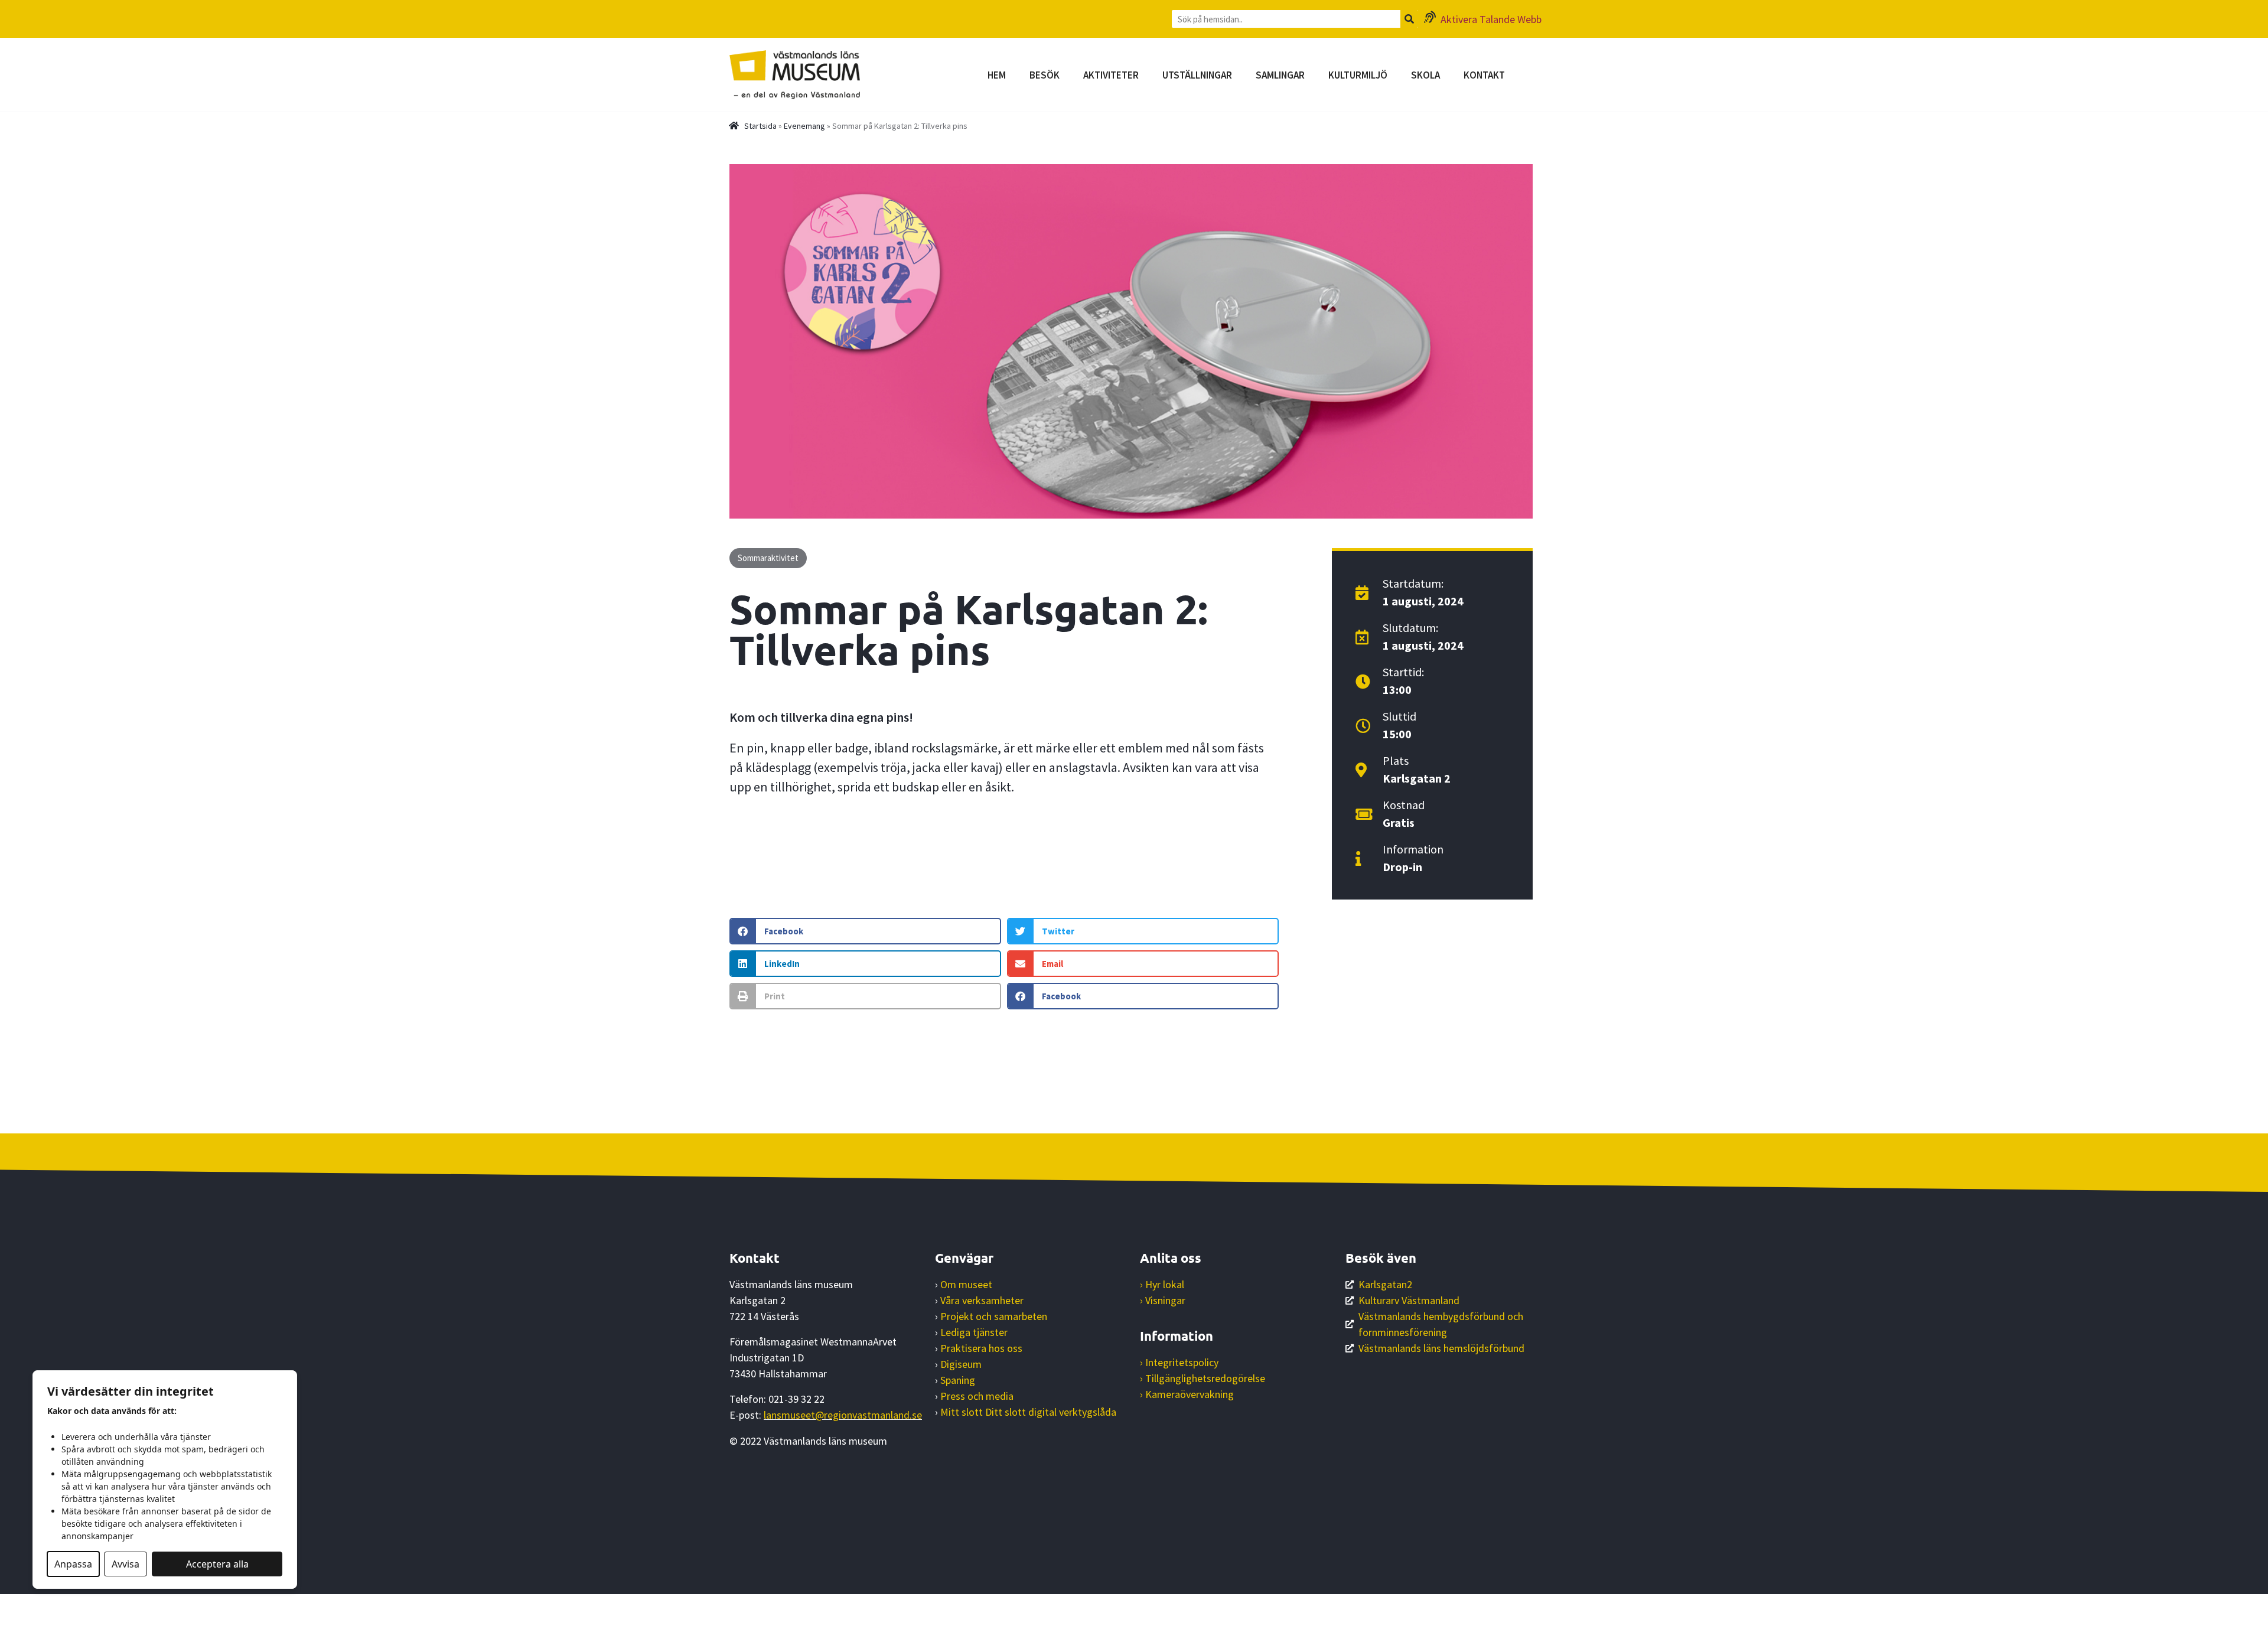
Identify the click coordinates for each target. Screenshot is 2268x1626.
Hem (997, 75)
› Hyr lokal (1162, 1284)
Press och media (977, 1396)
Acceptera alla (217, 1564)
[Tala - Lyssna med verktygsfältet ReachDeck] (16, 1610)
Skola (1425, 75)
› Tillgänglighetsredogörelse (1203, 1378)
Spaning (958, 1380)
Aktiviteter (1111, 75)
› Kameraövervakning (1187, 1394)
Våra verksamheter (982, 1300)
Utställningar (1197, 75)
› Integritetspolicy (1179, 1362)
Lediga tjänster (974, 1332)
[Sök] (1409, 19)
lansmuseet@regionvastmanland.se (843, 1415)
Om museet (966, 1284)
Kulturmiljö (1358, 75)
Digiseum (961, 1364)
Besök (1045, 75)
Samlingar (1280, 75)
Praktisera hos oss (981, 1348)
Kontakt (1484, 75)
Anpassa (73, 1564)
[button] (865, 931)
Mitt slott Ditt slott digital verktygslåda (1028, 1412)
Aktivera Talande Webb (1491, 19)
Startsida (760, 126)
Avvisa (126, 1564)
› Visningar (1163, 1300)
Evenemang (804, 126)
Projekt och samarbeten (994, 1316)
